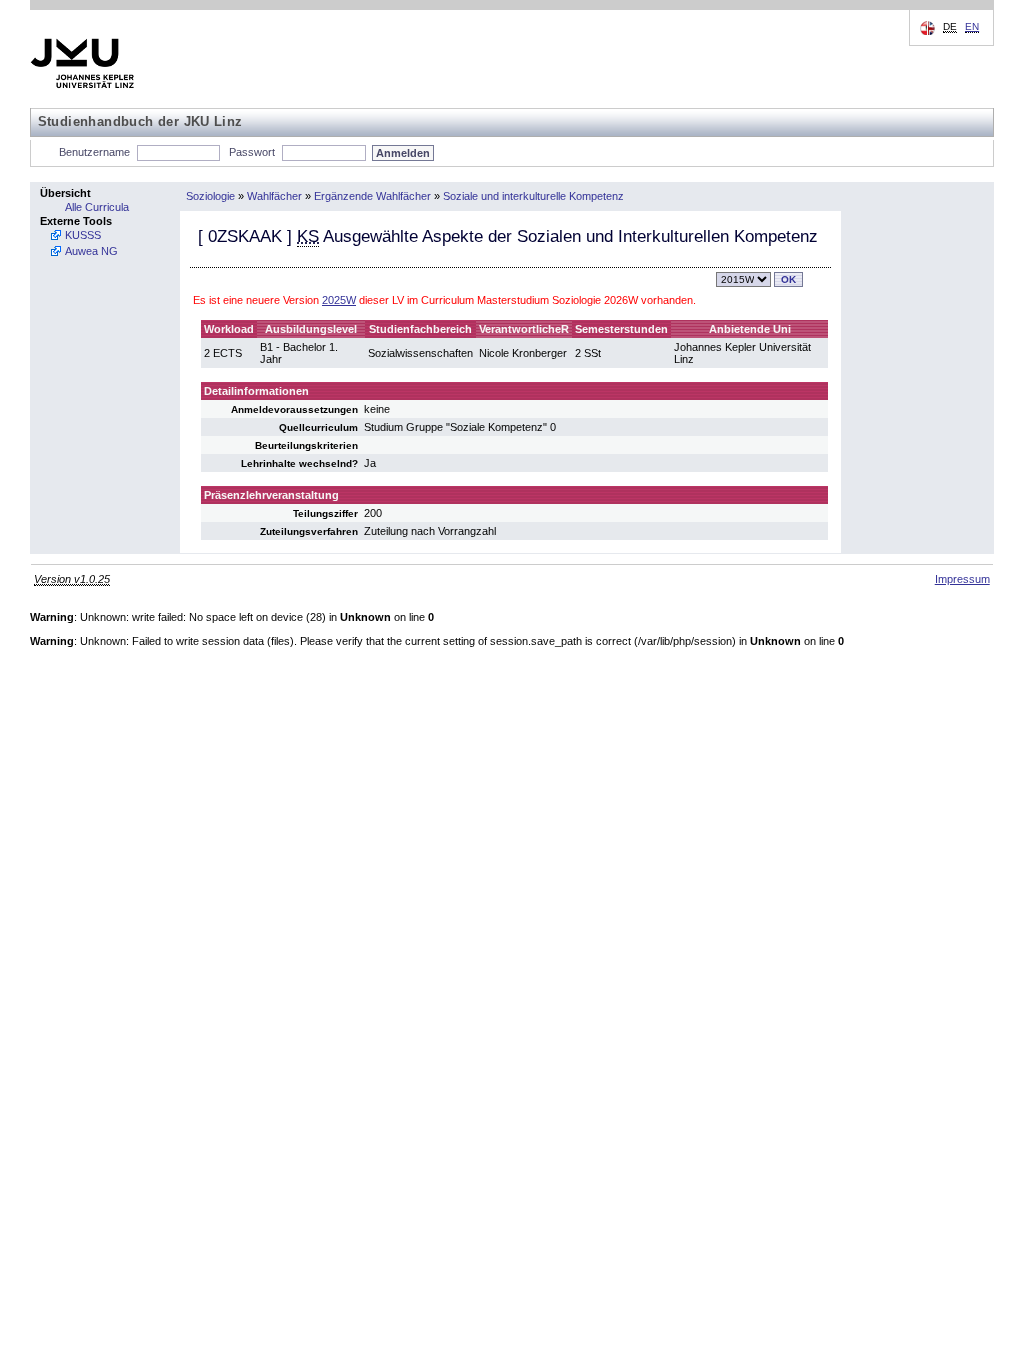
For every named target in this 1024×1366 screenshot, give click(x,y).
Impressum (962, 579)
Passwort (252, 152)
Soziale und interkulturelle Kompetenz (533, 196)
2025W (339, 300)
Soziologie (210, 196)
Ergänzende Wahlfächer (372, 196)
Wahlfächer (274, 196)
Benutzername (94, 152)
